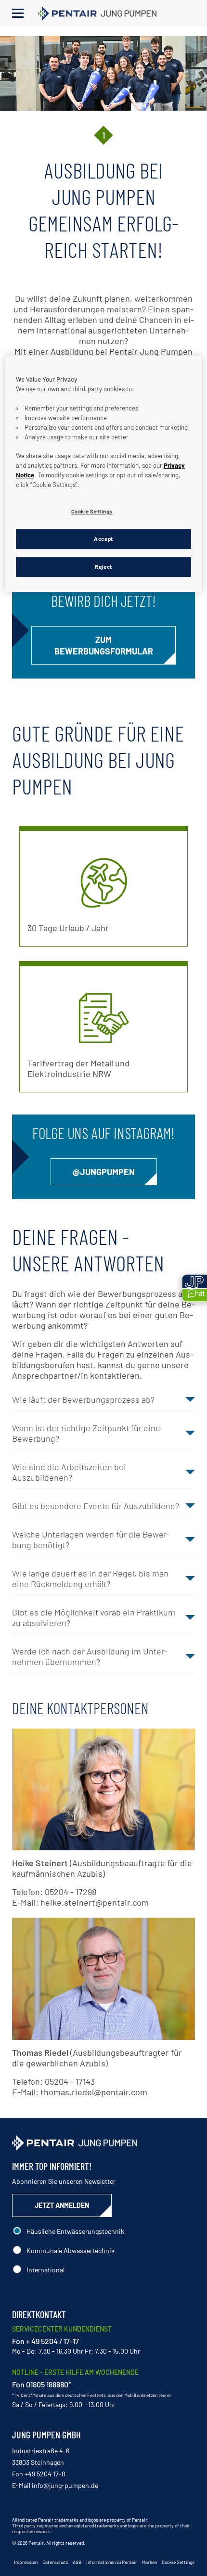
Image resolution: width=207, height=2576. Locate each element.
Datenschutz (55, 2562)
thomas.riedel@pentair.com (94, 2092)
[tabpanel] (103, 73)
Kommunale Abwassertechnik (71, 2250)
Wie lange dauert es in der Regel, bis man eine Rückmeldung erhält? (90, 1578)
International (45, 2270)
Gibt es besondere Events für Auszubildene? (96, 1506)
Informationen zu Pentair (112, 2562)
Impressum (26, 2562)
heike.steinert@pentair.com (95, 1902)
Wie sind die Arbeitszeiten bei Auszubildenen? (69, 1472)
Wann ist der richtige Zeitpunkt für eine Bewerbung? (86, 1433)
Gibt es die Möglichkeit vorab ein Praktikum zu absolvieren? (94, 1617)
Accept (103, 539)
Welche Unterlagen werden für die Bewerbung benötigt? (91, 1539)
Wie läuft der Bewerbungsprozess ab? (83, 1399)
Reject (103, 567)
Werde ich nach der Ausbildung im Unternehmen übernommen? (90, 1656)
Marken (149, 2562)
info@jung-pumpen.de (65, 2485)
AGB (77, 2562)
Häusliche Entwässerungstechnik (75, 2231)
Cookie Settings (178, 2562)
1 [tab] (104, 135)
